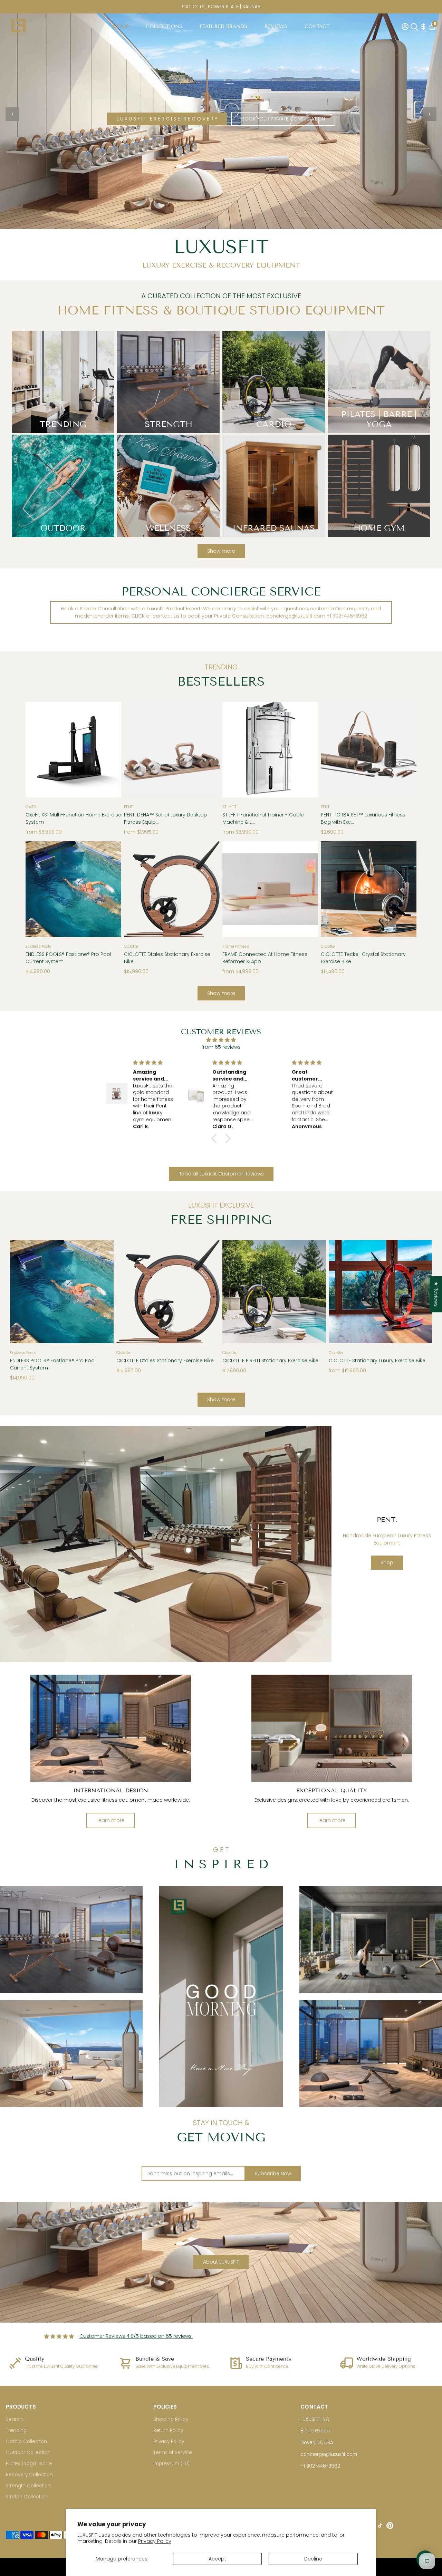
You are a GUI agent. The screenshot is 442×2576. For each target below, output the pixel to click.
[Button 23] (306, 887)
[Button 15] (306, 748)
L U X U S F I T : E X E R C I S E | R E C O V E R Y (167, 119)
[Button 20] (136, 887)
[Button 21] (207, 887)
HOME (121, 26)
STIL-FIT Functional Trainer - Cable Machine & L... (263, 818)
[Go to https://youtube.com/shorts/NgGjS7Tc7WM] (221, 1997)
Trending (16, 2430)
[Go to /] (18, 26)
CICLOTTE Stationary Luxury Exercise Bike (377, 1360)
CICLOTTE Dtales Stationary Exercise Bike (167, 958)
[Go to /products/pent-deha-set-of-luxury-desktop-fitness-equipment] (172, 750)
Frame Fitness (236, 946)
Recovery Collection (29, 2475)
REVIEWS (276, 26)
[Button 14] (235, 748)
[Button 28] (129, 1290)
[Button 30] (235, 1290)
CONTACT (317, 26)
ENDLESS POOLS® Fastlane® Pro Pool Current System (68, 958)
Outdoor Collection (28, 2453)
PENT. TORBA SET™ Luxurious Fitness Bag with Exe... (363, 818)
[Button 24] (333, 887)
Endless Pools (39, 946)
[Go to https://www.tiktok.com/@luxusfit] (380, 2527)
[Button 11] (109, 748)
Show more (221, 551)
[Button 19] (109, 887)
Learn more (110, 1820)
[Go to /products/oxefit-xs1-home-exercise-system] (73, 750)
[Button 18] (38, 887)
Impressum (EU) (171, 2464)
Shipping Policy (171, 2419)
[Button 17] (404, 748)
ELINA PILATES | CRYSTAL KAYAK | (221, 7)
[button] (216, 1139)
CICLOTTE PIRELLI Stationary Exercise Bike (270, 1360)
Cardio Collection (26, 2442)
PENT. (129, 807)
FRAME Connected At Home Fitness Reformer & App (265, 958)
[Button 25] (404, 887)
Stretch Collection (27, 2497)
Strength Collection (28, 2486)
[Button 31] (314, 1290)
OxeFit (31, 807)
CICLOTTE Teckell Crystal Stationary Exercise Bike (363, 958)
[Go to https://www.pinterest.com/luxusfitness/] (390, 2527)
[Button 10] (38, 748)
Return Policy (168, 2430)
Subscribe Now (273, 2173)
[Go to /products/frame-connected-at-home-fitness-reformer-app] (270, 889)
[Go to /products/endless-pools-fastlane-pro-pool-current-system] (73, 889)
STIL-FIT (229, 807)
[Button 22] (235, 887)
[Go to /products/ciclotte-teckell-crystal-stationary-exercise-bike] (369, 889)
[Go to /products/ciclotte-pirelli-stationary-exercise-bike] (274, 1292)
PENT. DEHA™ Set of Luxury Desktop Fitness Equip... (166, 818)
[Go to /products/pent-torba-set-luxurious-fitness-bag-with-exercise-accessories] (369, 750)
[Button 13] (207, 748)
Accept (217, 2559)
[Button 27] (101, 1290)
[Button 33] (420, 1290)
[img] (221, 1040)
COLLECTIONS (164, 26)
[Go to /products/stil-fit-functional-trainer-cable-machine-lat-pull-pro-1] (270, 750)
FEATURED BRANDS (223, 26)
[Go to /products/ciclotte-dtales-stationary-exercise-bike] (172, 889)
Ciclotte (131, 946)
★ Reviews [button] (436, 1294)
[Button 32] (341, 1290)
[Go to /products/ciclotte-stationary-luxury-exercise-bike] (381, 1292)
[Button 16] (333, 748)
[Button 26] (22, 1290)
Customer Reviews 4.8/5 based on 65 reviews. (136, 2336)
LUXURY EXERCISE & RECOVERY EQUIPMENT (221, 265)
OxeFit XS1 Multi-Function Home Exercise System (73, 818)
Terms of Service (173, 2453)
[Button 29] (207, 1290)
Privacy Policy (155, 2541)
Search (14, 2419)
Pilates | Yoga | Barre (29, 2464)
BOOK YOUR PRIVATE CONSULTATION (283, 119)
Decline (313, 2559)
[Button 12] (136, 748)
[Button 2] (12, 114)
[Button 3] (430, 114)
